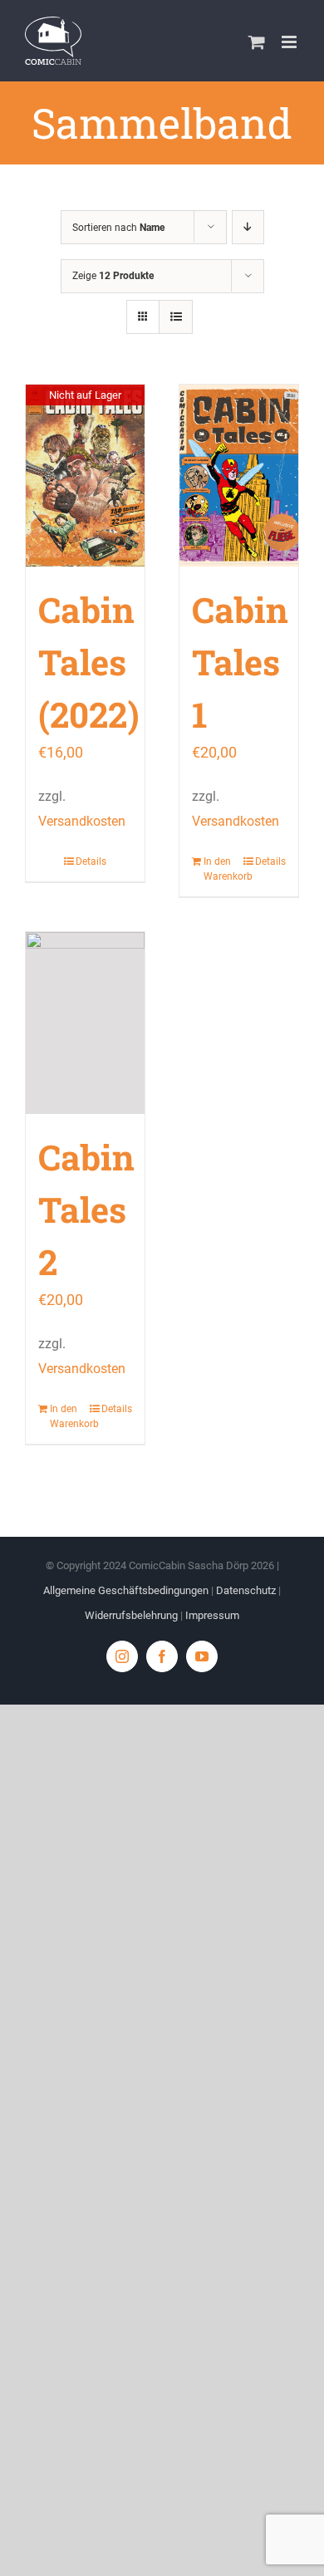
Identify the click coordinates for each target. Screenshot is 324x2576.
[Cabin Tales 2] (85, 1023)
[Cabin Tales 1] (239, 476)
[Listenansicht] (176, 317)
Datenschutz (246, 1590)
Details (91, 861)
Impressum (212, 1615)
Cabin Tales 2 (86, 1209)
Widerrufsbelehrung (131, 1615)
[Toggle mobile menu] (290, 42)
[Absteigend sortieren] (248, 227)
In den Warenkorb (221, 869)
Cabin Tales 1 (240, 662)
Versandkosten (82, 821)
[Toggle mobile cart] (257, 42)
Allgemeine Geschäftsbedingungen (126, 1590)
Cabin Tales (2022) (89, 662)
